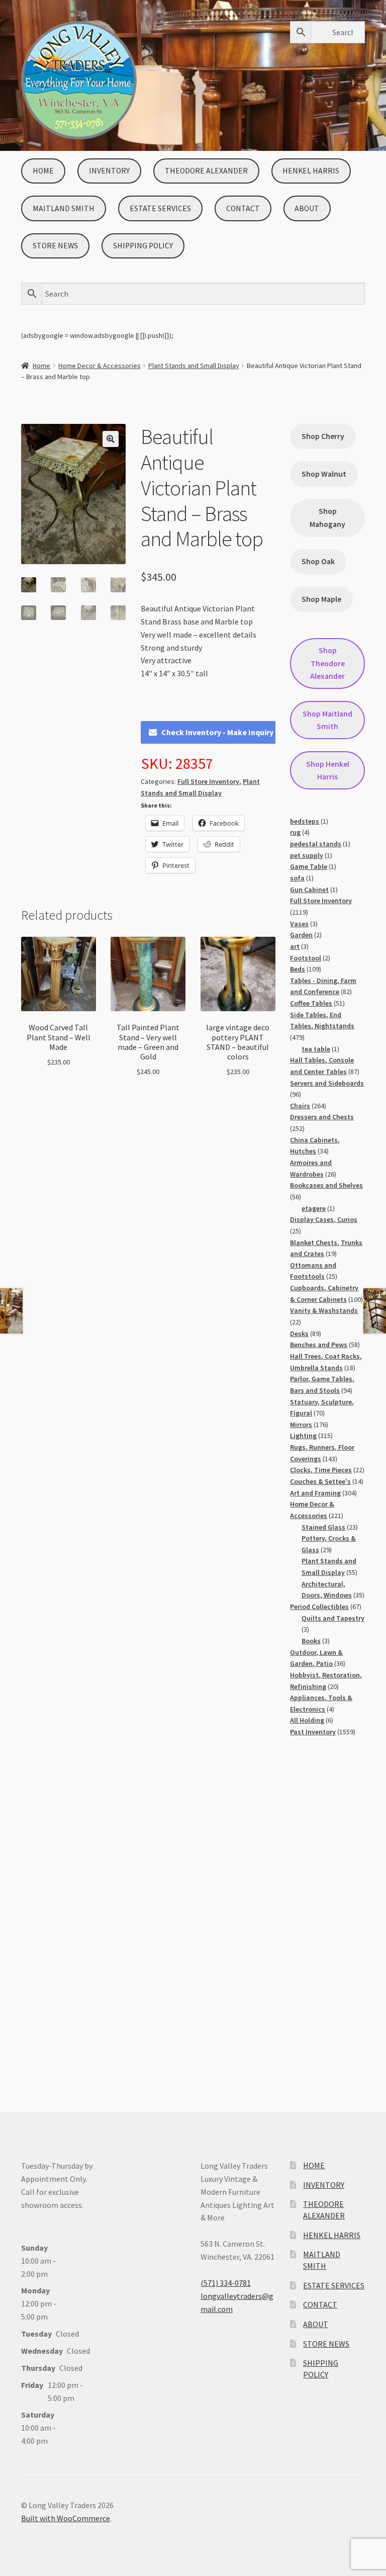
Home (41, 366)
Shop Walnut (324, 474)
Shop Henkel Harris (328, 770)
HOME (43, 171)
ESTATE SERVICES (160, 208)
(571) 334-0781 (226, 2283)
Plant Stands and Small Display (194, 366)
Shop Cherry (323, 436)
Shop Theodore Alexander (327, 663)
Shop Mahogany (327, 517)
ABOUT (307, 208)
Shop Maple (321, 599)
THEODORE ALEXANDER (206, 171)
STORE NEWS (55, 246)
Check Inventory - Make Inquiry (217, 732)
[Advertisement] (327, 1915)
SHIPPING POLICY (143, 246)
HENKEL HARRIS (311, 171)
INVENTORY (109, 171)
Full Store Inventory (208, 781)
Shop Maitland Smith (327, 720)
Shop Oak (318, 561)
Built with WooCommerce (66, 2518)
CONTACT (243, 208)
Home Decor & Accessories (100, 366)
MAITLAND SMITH (64, 208)
